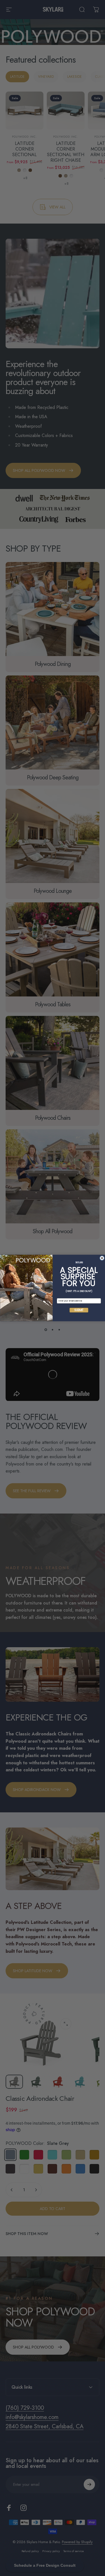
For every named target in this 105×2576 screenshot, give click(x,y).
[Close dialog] (102, 1258)
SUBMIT (79, 1310)
